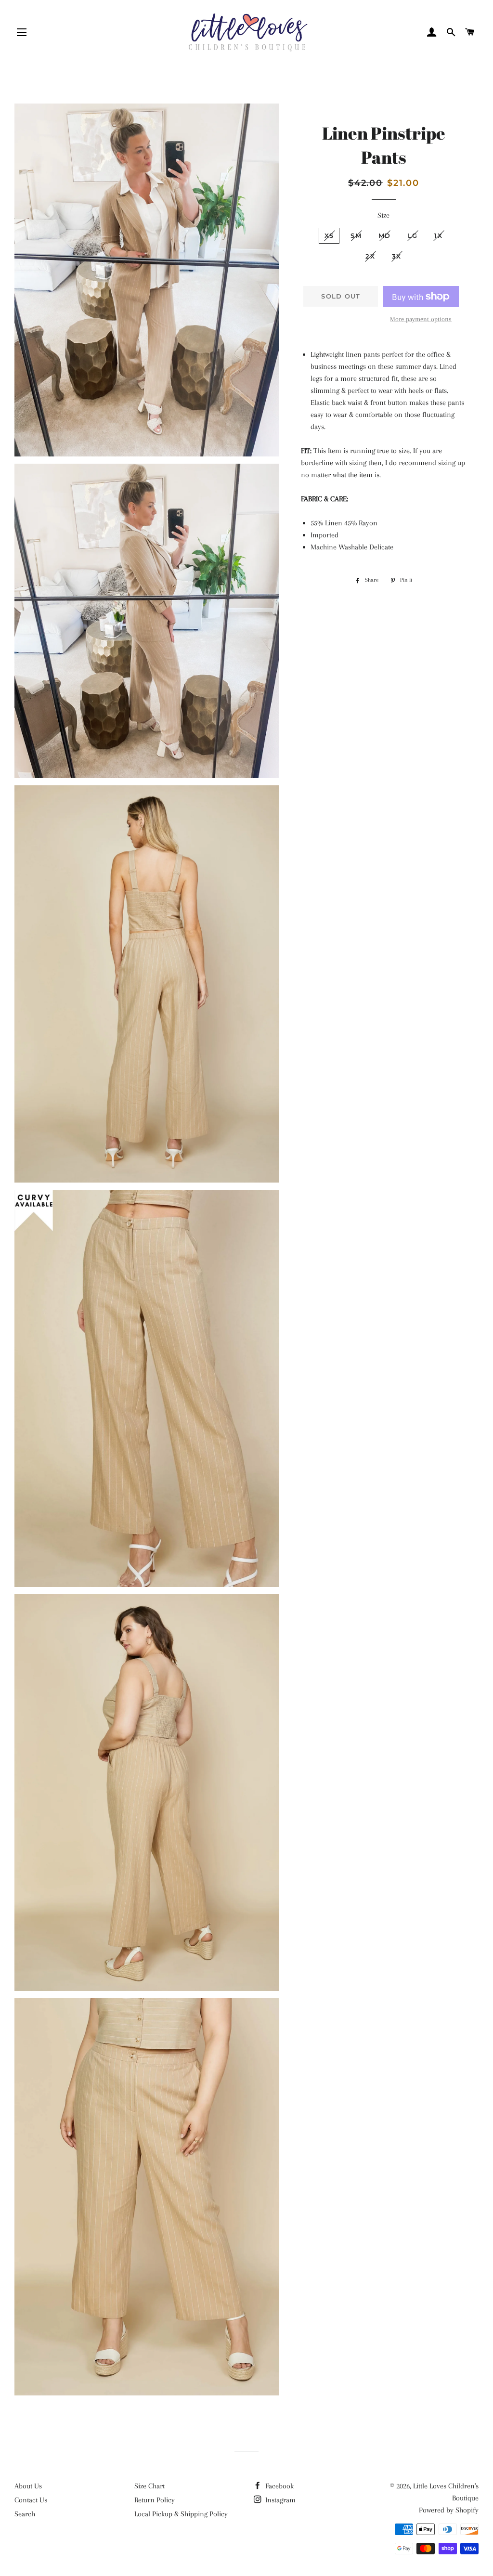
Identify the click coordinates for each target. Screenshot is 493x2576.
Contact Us (31, 2500)
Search (25, 2514)
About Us (28, 2486)
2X (370, 256)
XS (329, 235)
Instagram (279, 2500)
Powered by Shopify (449, 2510)
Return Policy (155, 2500)
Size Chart (149, 2486)
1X (438, 235)
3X (397, 256)
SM (356, 235)
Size (383, 215)
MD (385, 235)
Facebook (279, 2486)
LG (413, 235)
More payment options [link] (421, 319)
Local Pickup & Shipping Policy (181, 2514)
